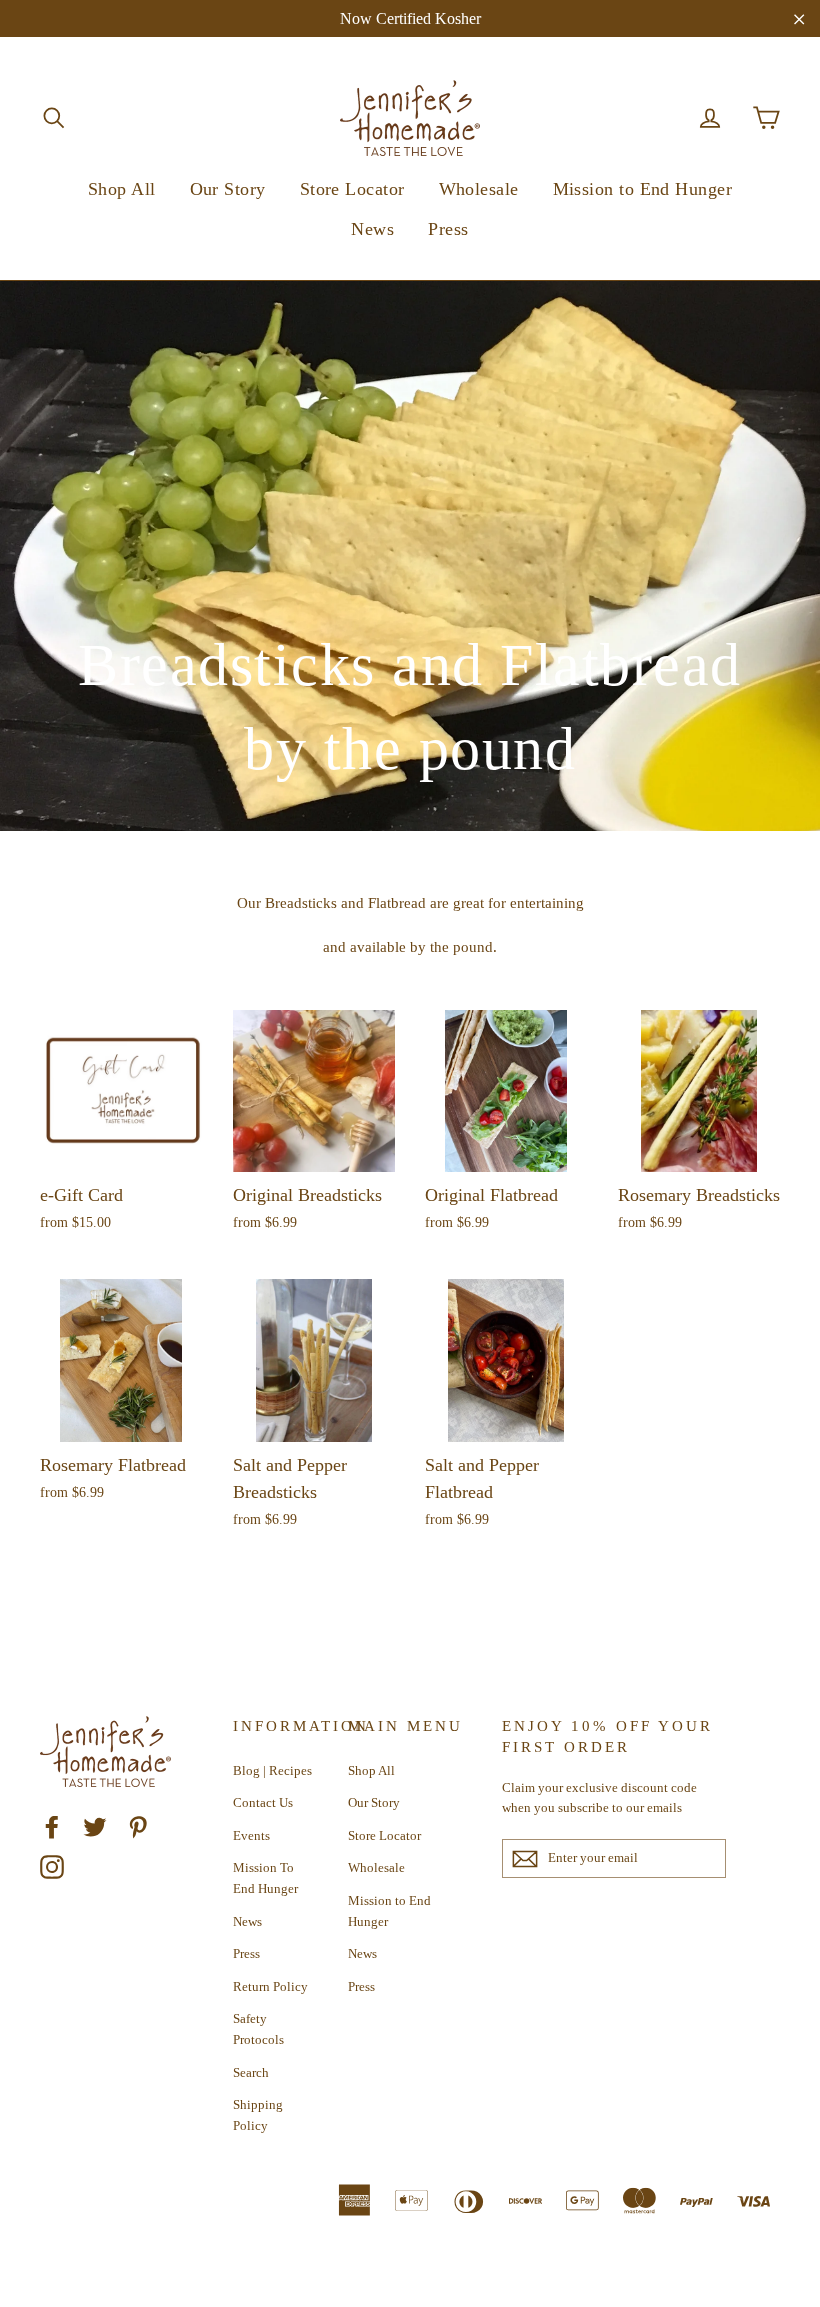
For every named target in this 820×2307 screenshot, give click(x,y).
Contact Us (263, 1802)
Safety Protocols (258, 2029)
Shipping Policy (258, 2115)
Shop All (122, 189)
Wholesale (479, 189)
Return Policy (270, 1986)
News (372, 229)
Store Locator (352, 189)
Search (251, 2072)
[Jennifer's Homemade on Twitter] (95, 1826)
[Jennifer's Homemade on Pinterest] (138, 1826)
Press (448, 229)
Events (251, 1835)
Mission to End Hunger (642, 189)
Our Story (228, 189)
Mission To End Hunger (265, 1878)
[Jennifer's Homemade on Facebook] (52, 1826)
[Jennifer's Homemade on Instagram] (52, 1867)
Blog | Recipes (272, 1770)
